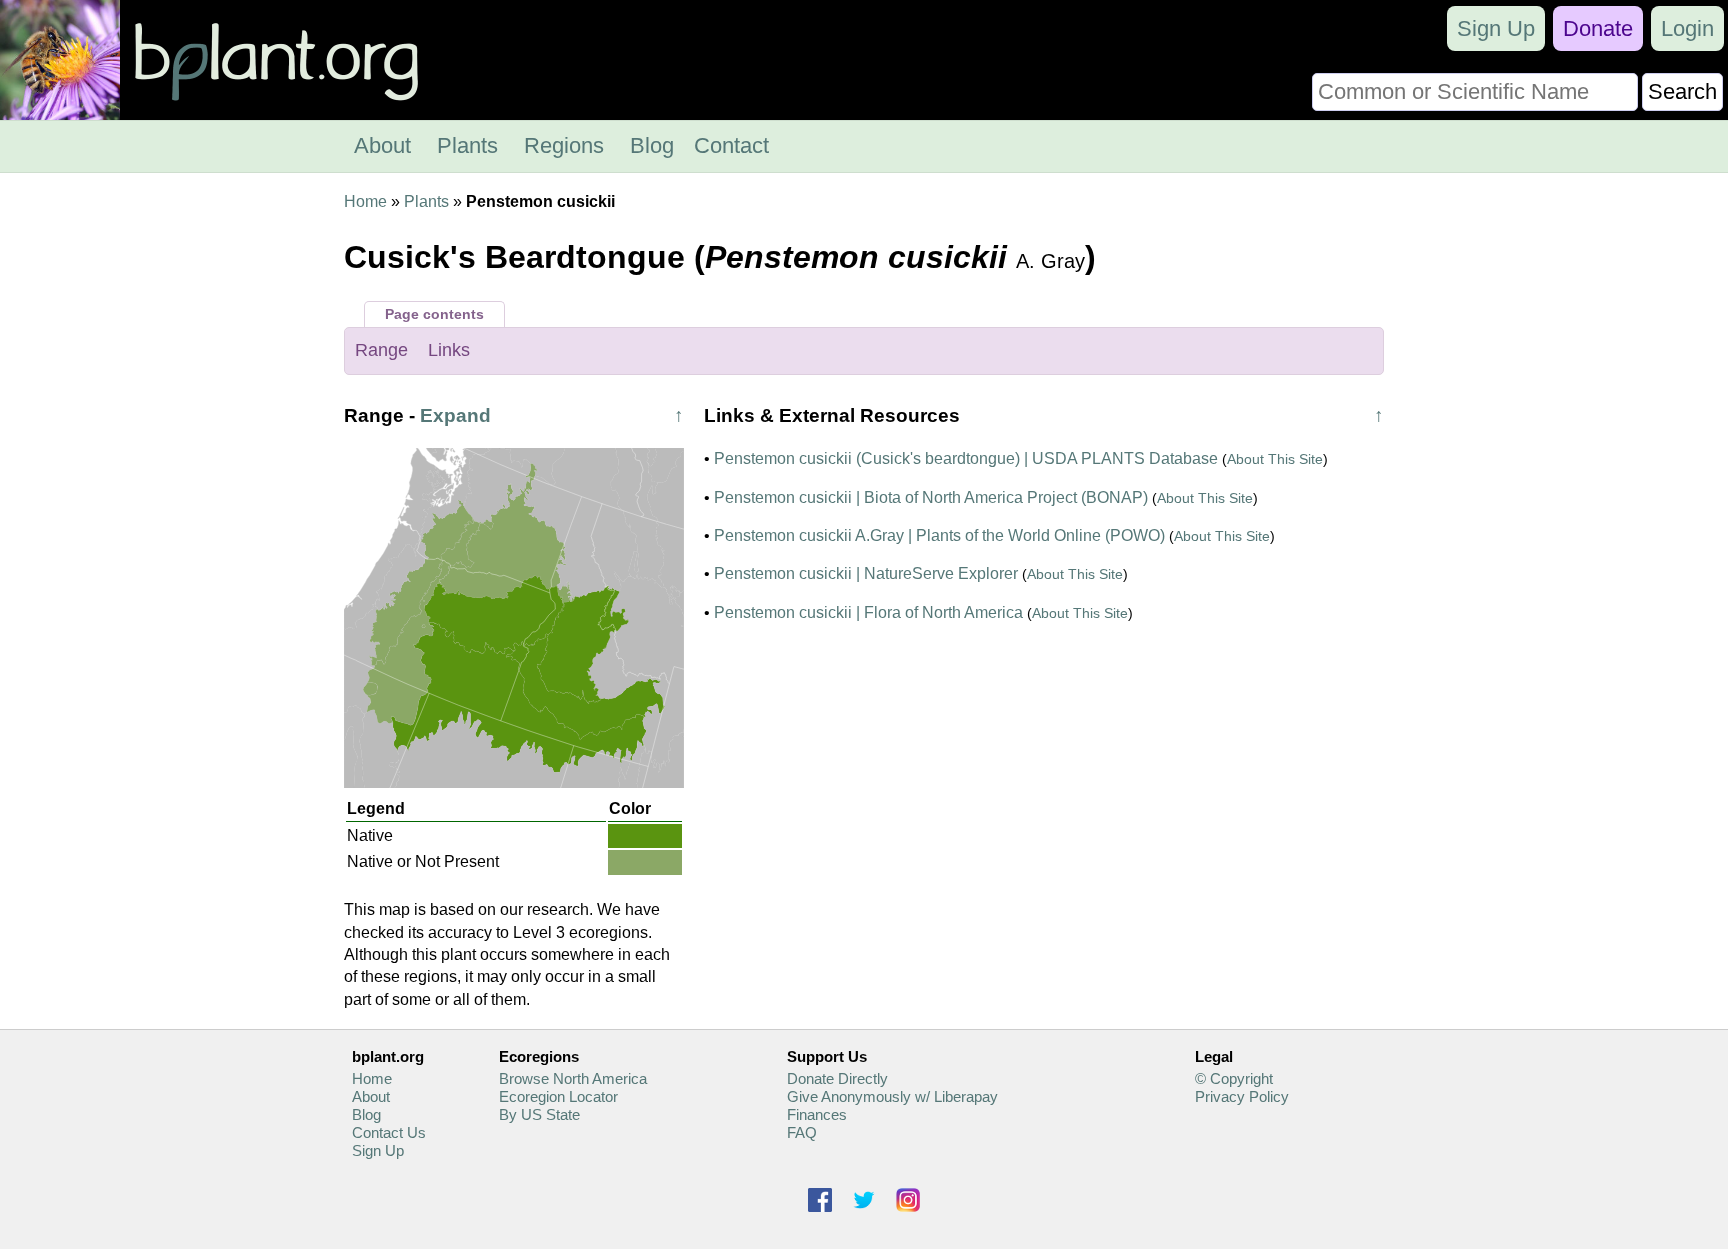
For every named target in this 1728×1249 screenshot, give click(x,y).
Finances (817, 1114)
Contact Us (389, 1132)
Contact (731, 145)
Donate (1598, 28)
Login (1687, 28)
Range (381, 350)
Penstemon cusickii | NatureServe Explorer (866, 573)
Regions (564, 145)
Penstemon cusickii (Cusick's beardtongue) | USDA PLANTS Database (966, 458)
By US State (539, 1114)
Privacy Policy (1242, 1096)
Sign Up (1496, 28)
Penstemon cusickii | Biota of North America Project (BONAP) (931, 497)
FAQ (802, 1132)
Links (449, 350)
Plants (467, 145)
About (382, 145)
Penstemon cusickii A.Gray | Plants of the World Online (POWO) (939, 535)
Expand (455, 415)
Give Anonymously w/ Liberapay (892, 1096)
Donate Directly (837, 1078)
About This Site (1275, 459)
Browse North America (573, 1078)
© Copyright (1234, 1078)
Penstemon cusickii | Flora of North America (868, 612)
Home (365, 201)
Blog (652, 145)
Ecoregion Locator (558, 1096)
